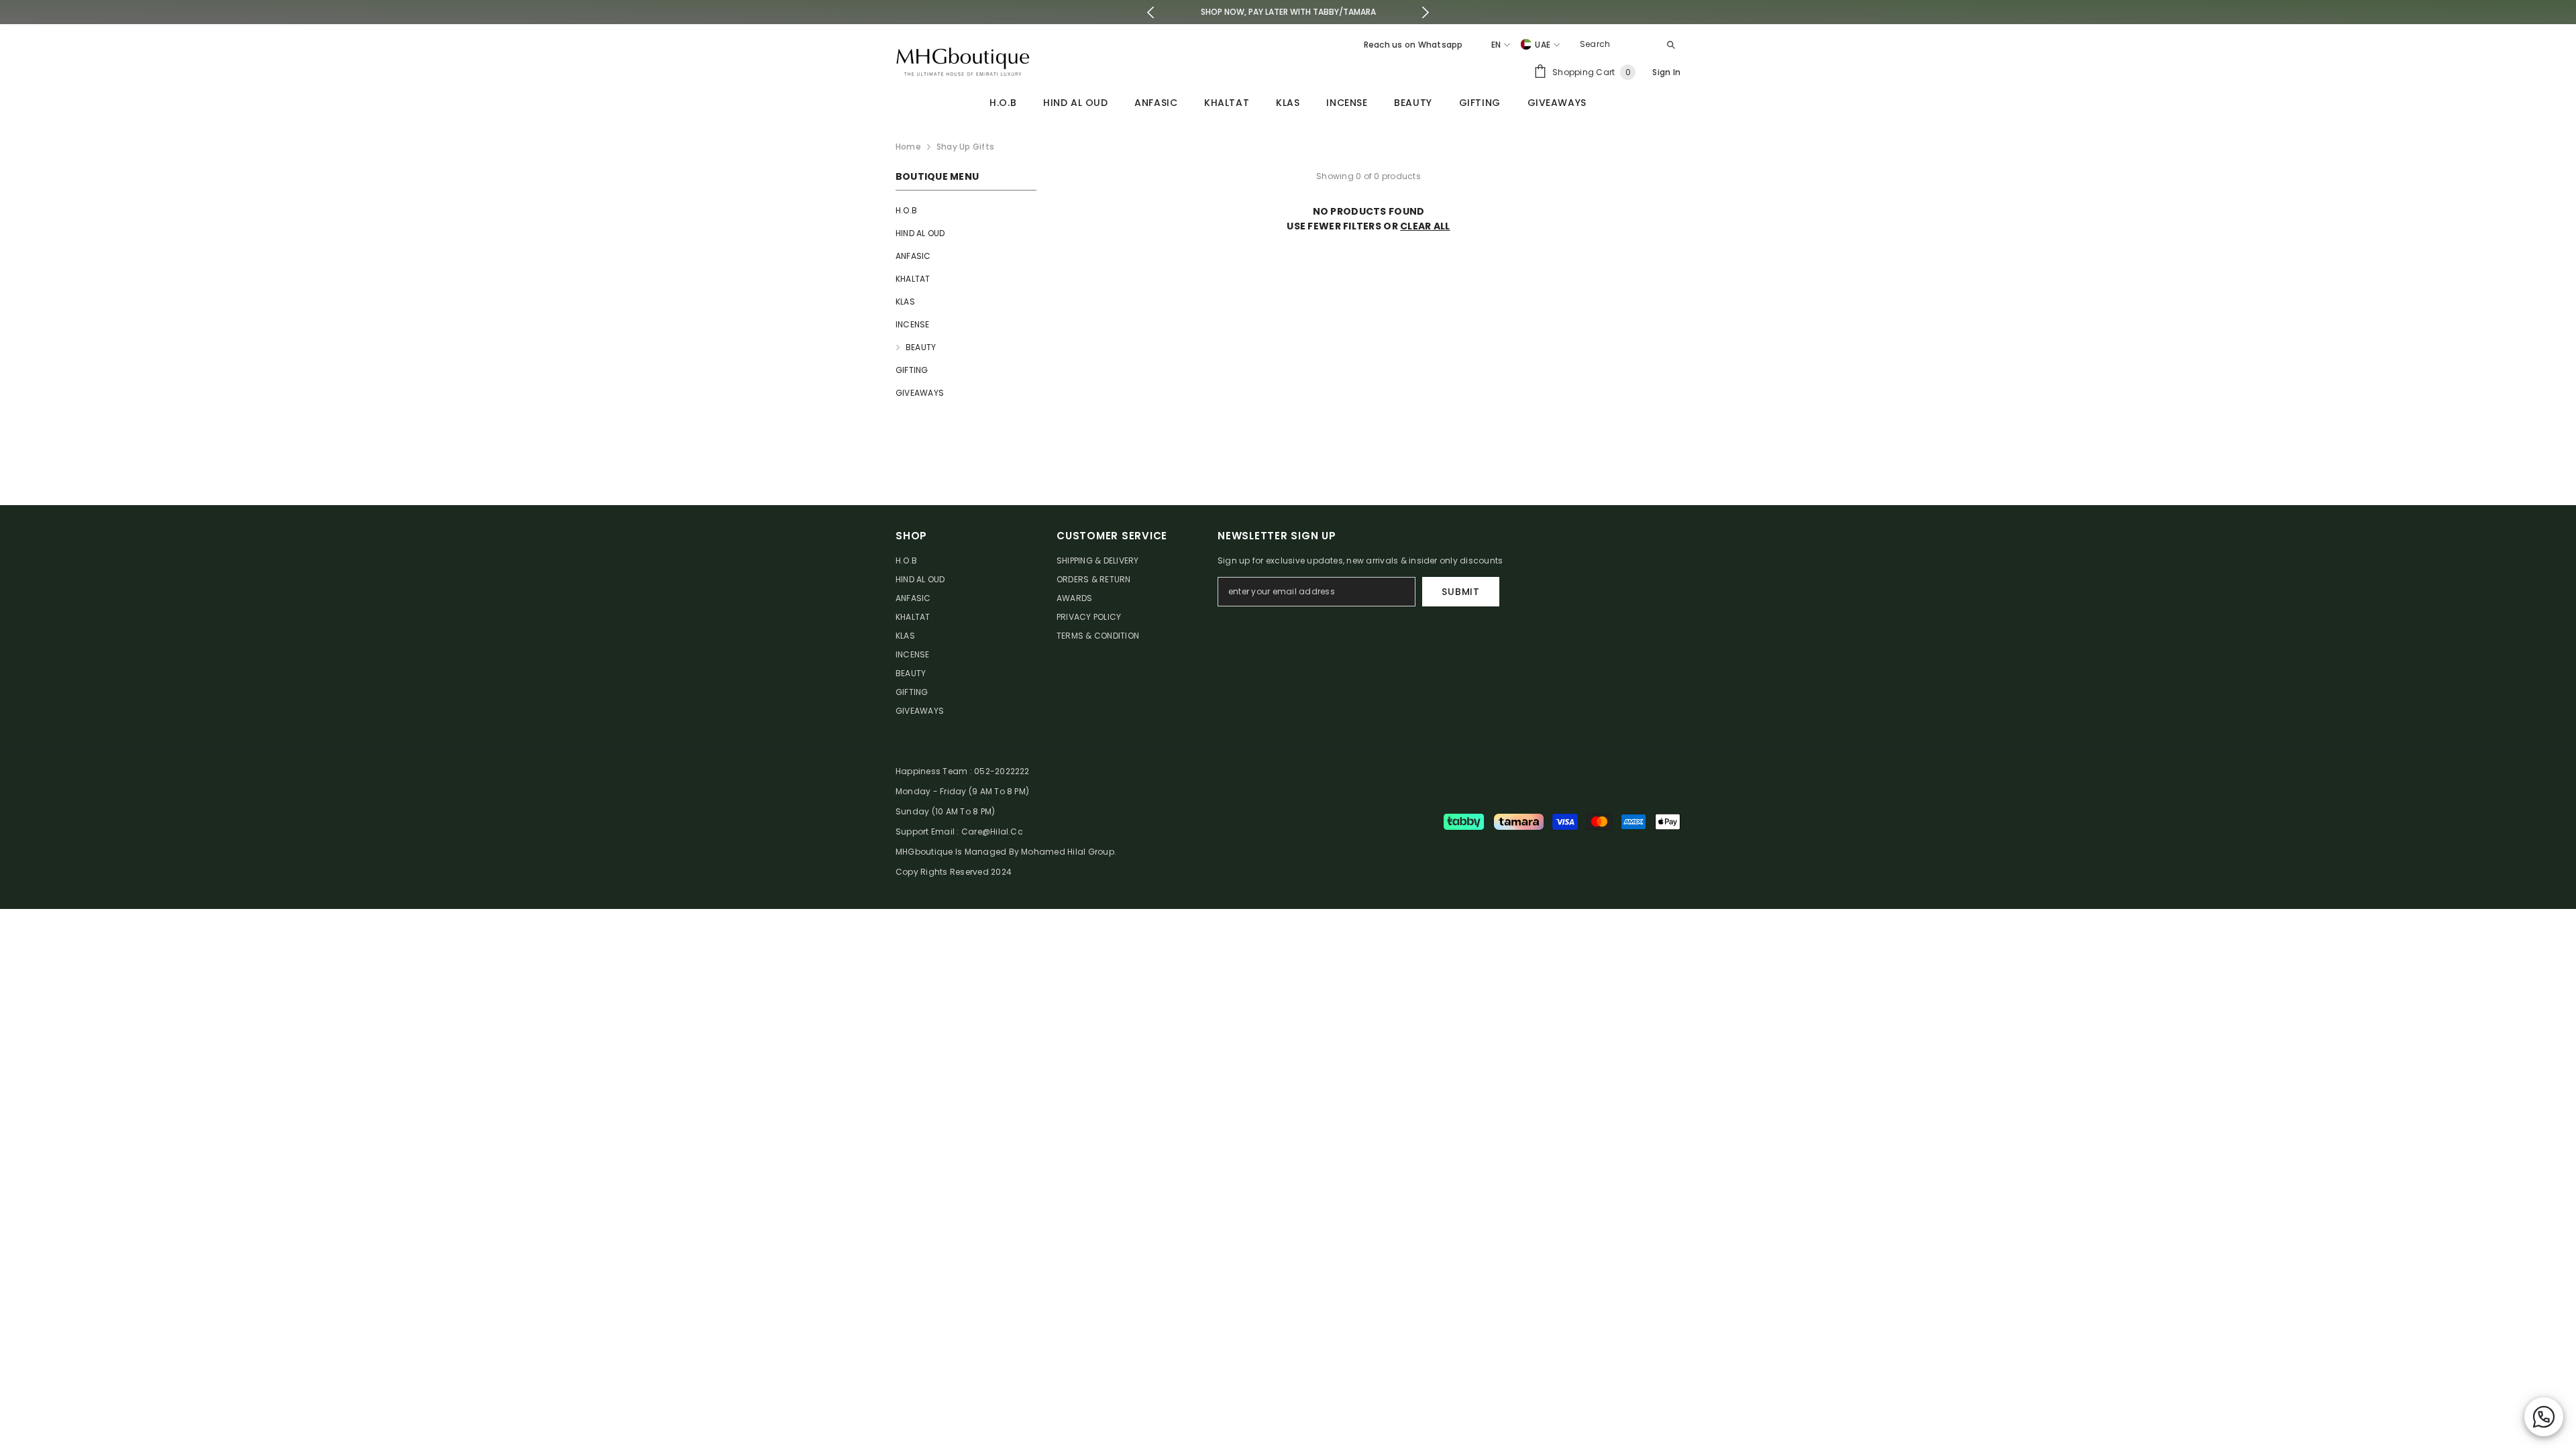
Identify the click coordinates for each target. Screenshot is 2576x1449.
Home (908, 147)
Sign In (1666, 72)
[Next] (1425, 12)
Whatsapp (1441, 45)
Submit (1460, 592)
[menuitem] (966, 211)
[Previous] (1151, 12)
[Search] (1627, 45)
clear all (1425, 226)
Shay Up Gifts (965, 147)
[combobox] (1616, 44)
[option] (1288, 12)
